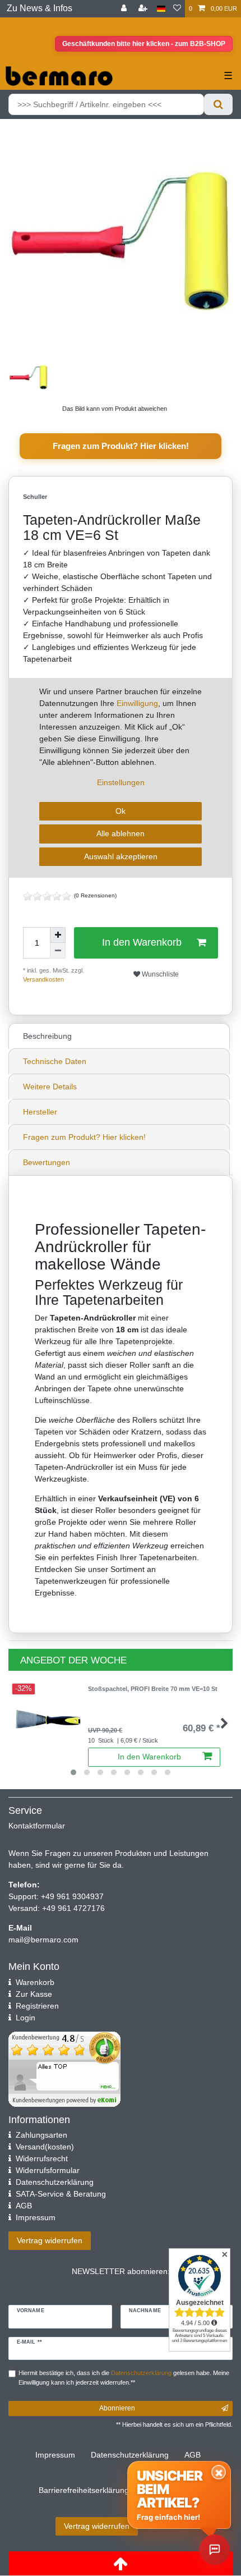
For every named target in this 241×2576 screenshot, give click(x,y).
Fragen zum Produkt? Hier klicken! (121, 446)
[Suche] (218, 104)
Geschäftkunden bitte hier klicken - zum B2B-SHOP (144, 44)
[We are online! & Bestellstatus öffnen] (215, 2550)
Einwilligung (137, 703)
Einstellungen (121, 782)
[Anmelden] (125, 9)
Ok (121, 811)
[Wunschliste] (177, 9)
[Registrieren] (144, 9)
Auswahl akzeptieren (121, 856)
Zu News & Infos (40, 8)
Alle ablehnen (121, 833)
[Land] (161, 9)
